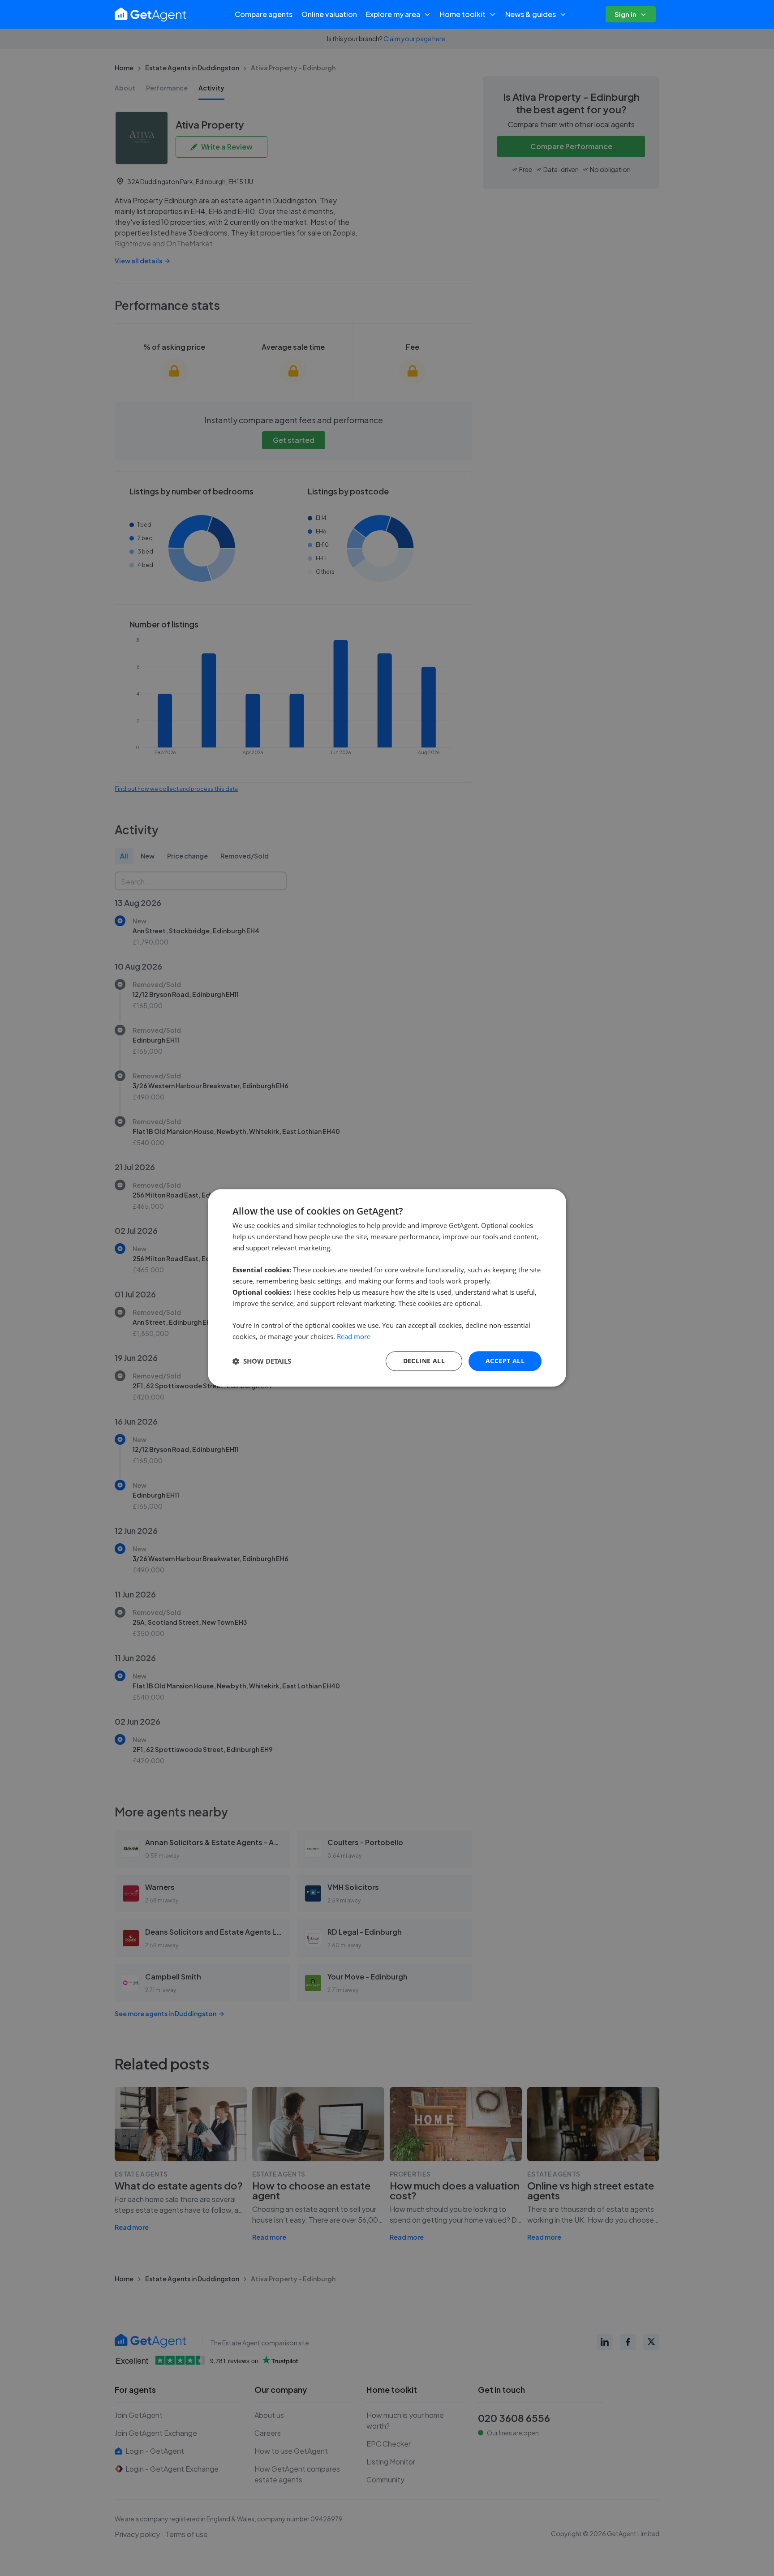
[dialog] (387, 1288)
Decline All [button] (424, 1361)
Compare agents (264, 14)
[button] (262, 1361)
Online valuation (329, 14)
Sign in (626, 14)
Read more (354, 1336)
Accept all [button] (505, 1361)
